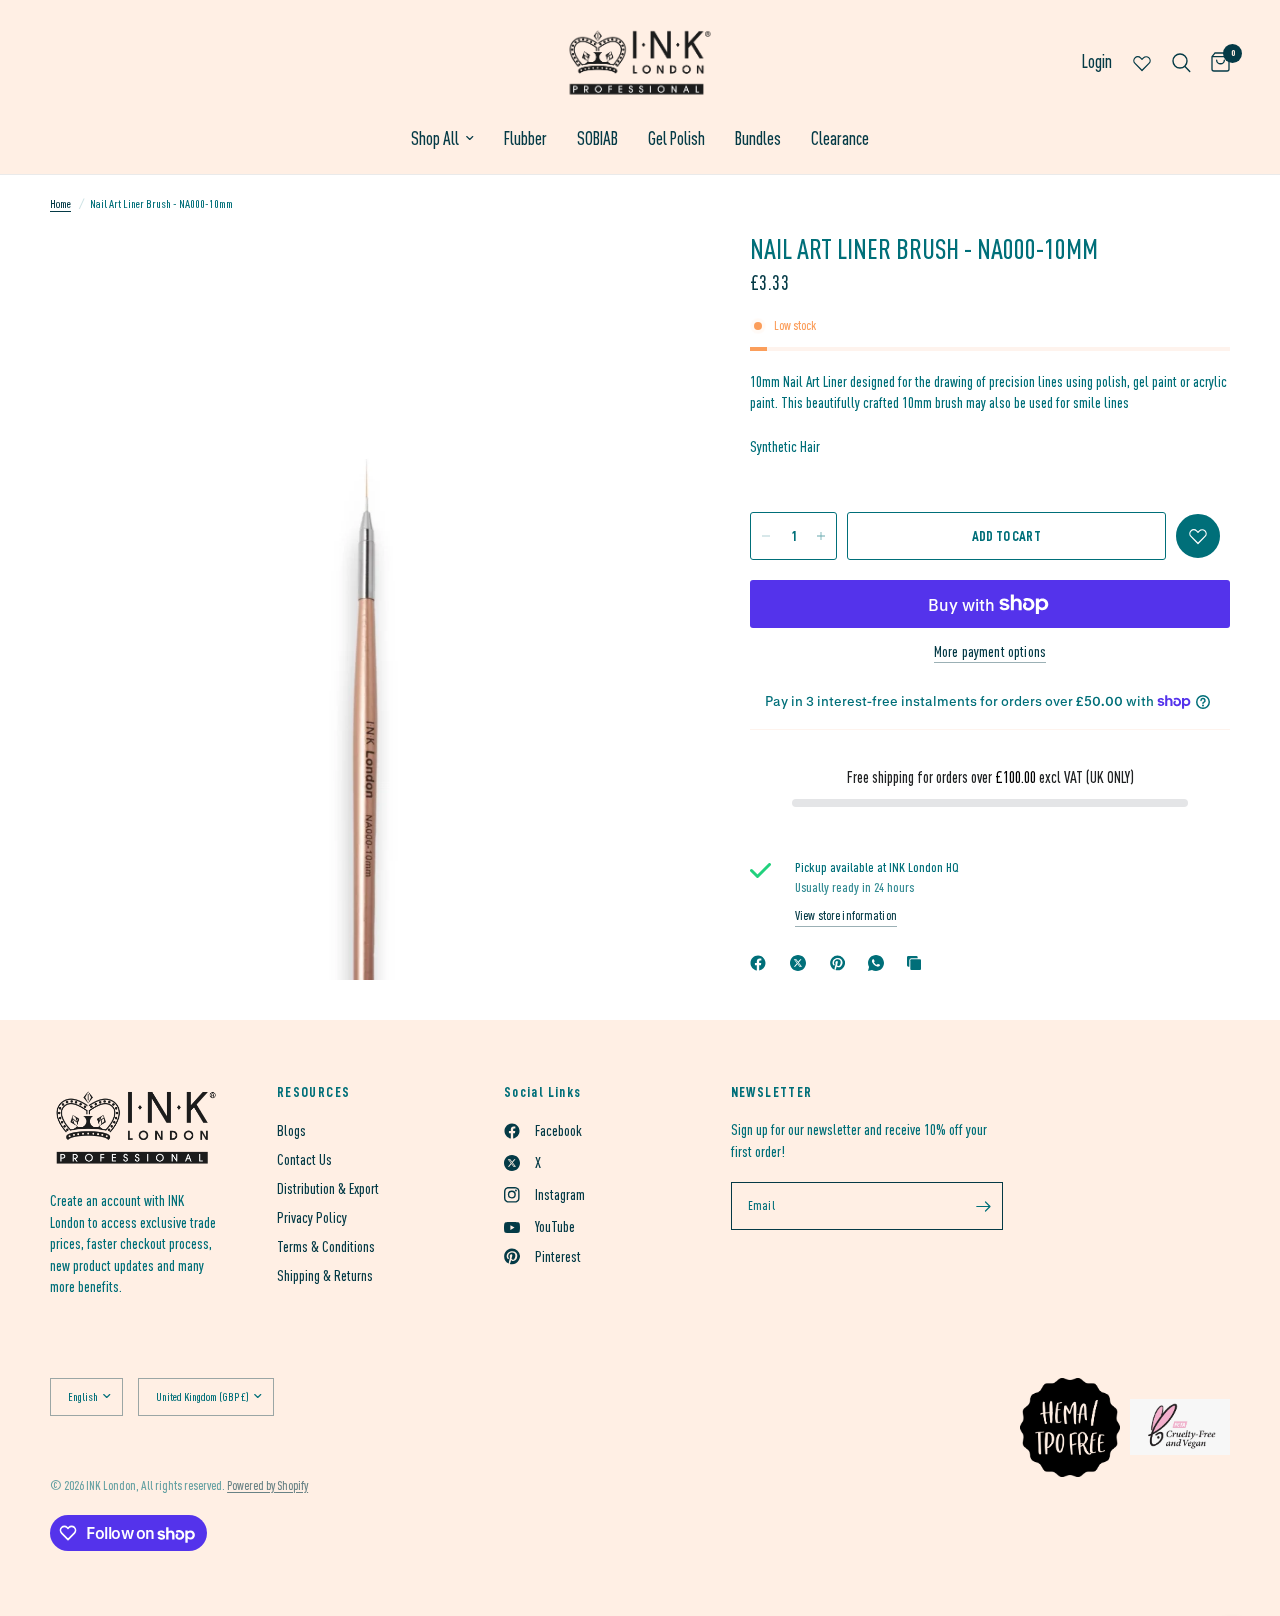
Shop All (435, 138)
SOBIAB (597, 138)
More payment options (990, 651)
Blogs (291, 1130)
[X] (802, 963)
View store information (846, 915)
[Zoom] (649, 274)
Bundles (758, 138)
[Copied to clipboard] (918, 963)
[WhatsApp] (880, 963)
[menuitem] (442, 139)
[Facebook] (762, 963)
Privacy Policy (312, 1217)
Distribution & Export (328, 1188)
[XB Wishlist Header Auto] (1142, 62)
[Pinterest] (842, 963)
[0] (1215, 62)
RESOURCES (314, 1092)
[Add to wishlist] (1198, 536)
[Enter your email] (983, 1206)
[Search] (1181, 62)
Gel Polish (676, 138)
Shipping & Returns (325, 1275)
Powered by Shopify (267, 1485)
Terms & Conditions (326, 1246)
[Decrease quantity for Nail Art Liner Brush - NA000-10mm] (766, 536)
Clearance (840, 138)
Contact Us (304, 1159)
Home (60, 203)
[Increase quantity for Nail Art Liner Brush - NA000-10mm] (821, 536)
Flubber (525, 138)
